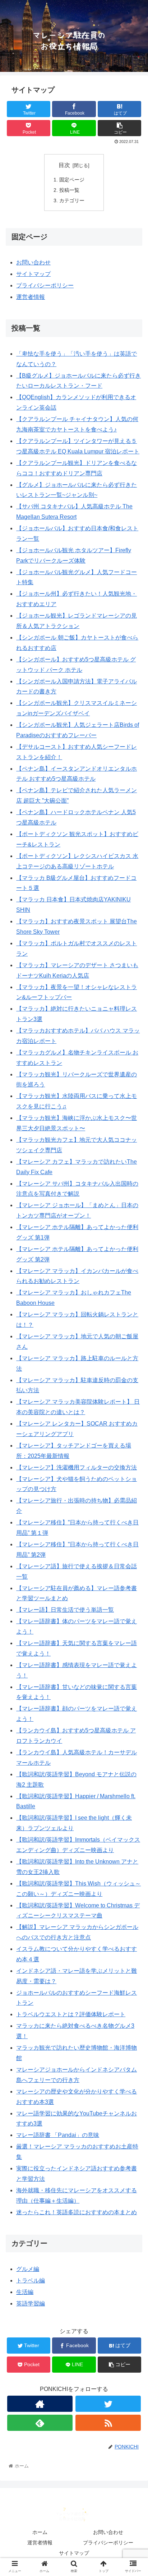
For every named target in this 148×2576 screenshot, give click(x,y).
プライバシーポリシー (45, 285)
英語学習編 (31, 2303)
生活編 (25, 2292)
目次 (64, 165)
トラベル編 (31, 2280)
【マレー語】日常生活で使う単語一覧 (65, 1610)
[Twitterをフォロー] (108, 2404)
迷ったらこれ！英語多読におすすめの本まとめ (77, 2212)
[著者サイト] (40, 2404)
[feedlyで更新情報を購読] (40, 2423)
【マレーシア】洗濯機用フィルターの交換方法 (77, 1467)
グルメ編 (28, 2269)
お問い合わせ (33, 262)
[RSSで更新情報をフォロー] (108, 2423)
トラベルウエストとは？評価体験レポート (71, 2014)
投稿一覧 (69, 190)
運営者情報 (31, 297)
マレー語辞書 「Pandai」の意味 (58, 2135)
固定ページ (72, 180)
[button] (133, 1365)
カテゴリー (72, 200)
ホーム (40, 2532)
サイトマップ (33, 274)
